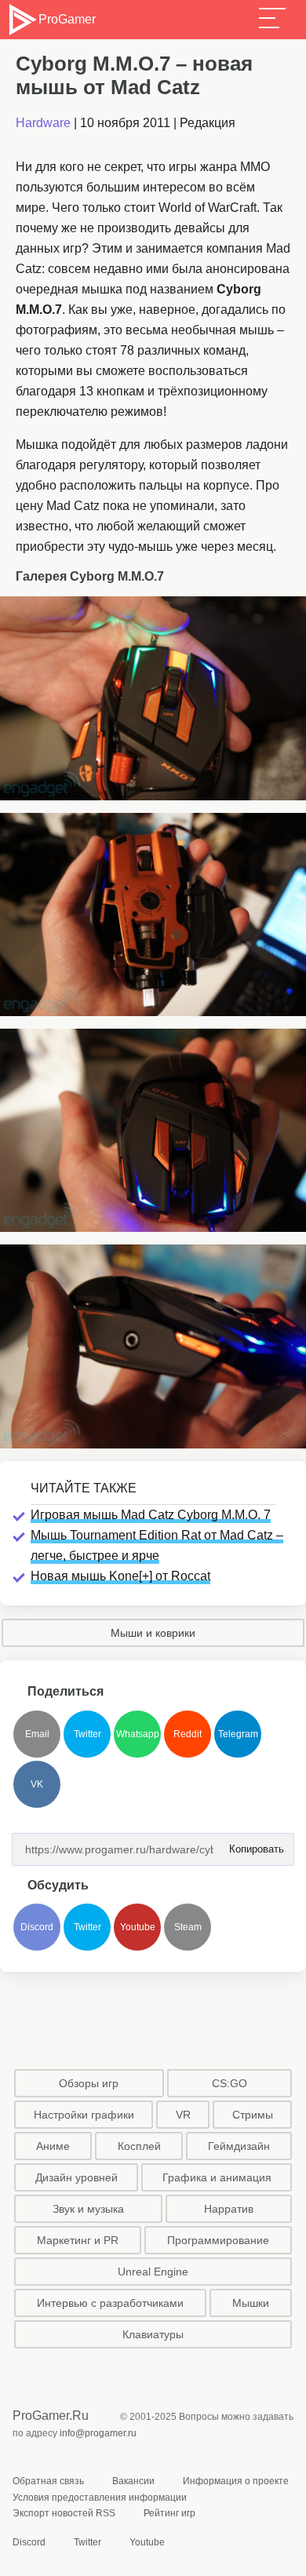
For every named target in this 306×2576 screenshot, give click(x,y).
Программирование (218, 2240)
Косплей (139, 2146)
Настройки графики (84, 2115)
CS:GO (229, 2083)
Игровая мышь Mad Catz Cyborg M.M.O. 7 (151, 1515)
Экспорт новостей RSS (64, 2513)
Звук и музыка (88, 2209)
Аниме (53, 2146)
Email (37, 1734)
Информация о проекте (236, 2481)
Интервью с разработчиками (110, 2303)
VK (37, 1784)
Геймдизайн (239, 2146)
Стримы (253, 2115)
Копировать (252, 1844)
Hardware (43, 123)
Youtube (138, 1927)
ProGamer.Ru (51, 2416)
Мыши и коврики (153, 1633)
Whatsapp (138, 1734)
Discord (37, 1927)
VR (183, 2115)
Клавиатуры (153, 2334)
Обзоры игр (89, 2083)
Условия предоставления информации (100, 2498)
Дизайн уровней (76, 2177)
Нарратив (229, 2209)
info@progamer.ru (98, 2433)
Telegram (238, 1734)
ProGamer (67, 19)
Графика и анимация (217, 2177)
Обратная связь (48, 2481)
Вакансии (133, 2481)
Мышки (251, 2303)
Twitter (87, 1734)
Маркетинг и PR (78, 2240)
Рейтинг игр (169, 2513)
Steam (188, 1927)
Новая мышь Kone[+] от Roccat (120, 1576)
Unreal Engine (153, 2272)
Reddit (188, 1734)
